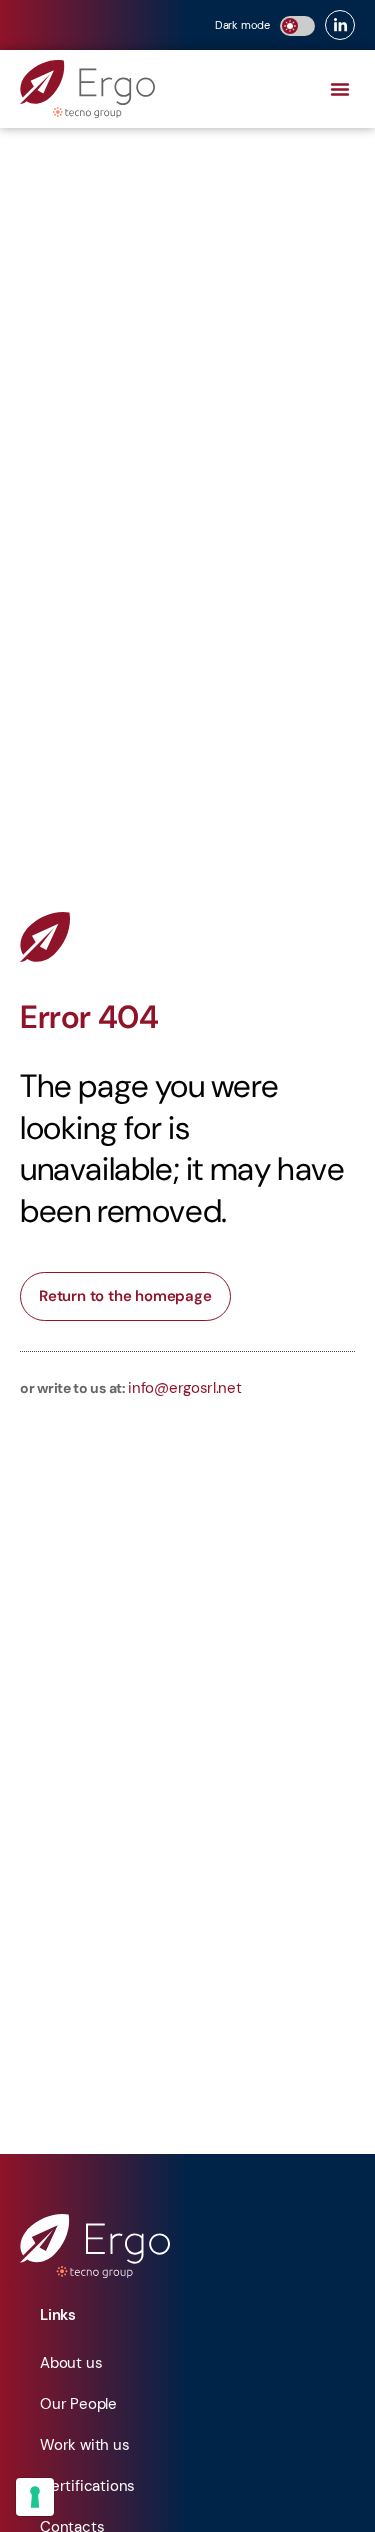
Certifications (87, 2486)
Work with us (85, 2445)
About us (71, 2363)
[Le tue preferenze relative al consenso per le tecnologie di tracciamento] (35, 2497)
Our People (78, 2404)
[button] (340, 89)
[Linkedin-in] (340, 25)
